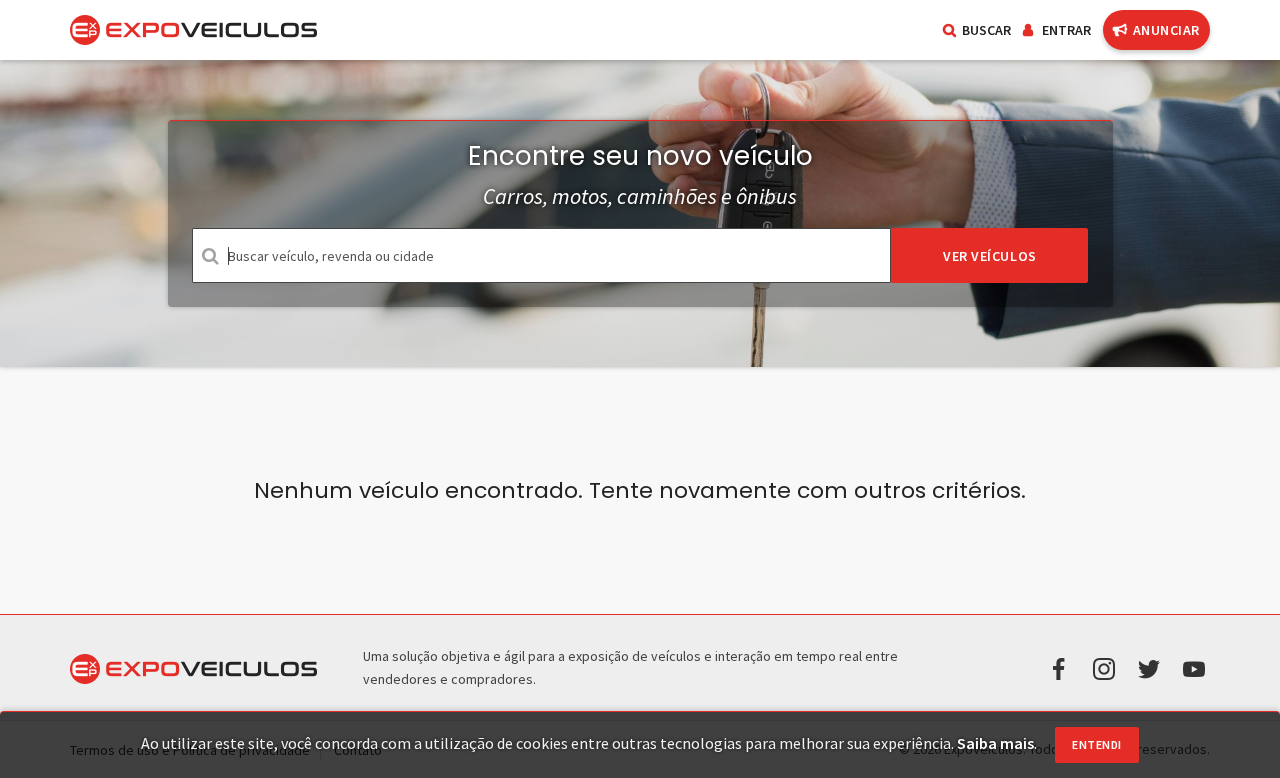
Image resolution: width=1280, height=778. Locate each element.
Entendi (1096, 744)
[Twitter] (1149, 667)
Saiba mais (995, 743)
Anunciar (1166, 30)
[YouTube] (1194, 667)
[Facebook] (1059, 667)
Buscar (986, 30)
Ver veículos (990, 256)
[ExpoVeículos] (193, 30)
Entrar (1066, 30)
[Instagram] (1104, 667)
